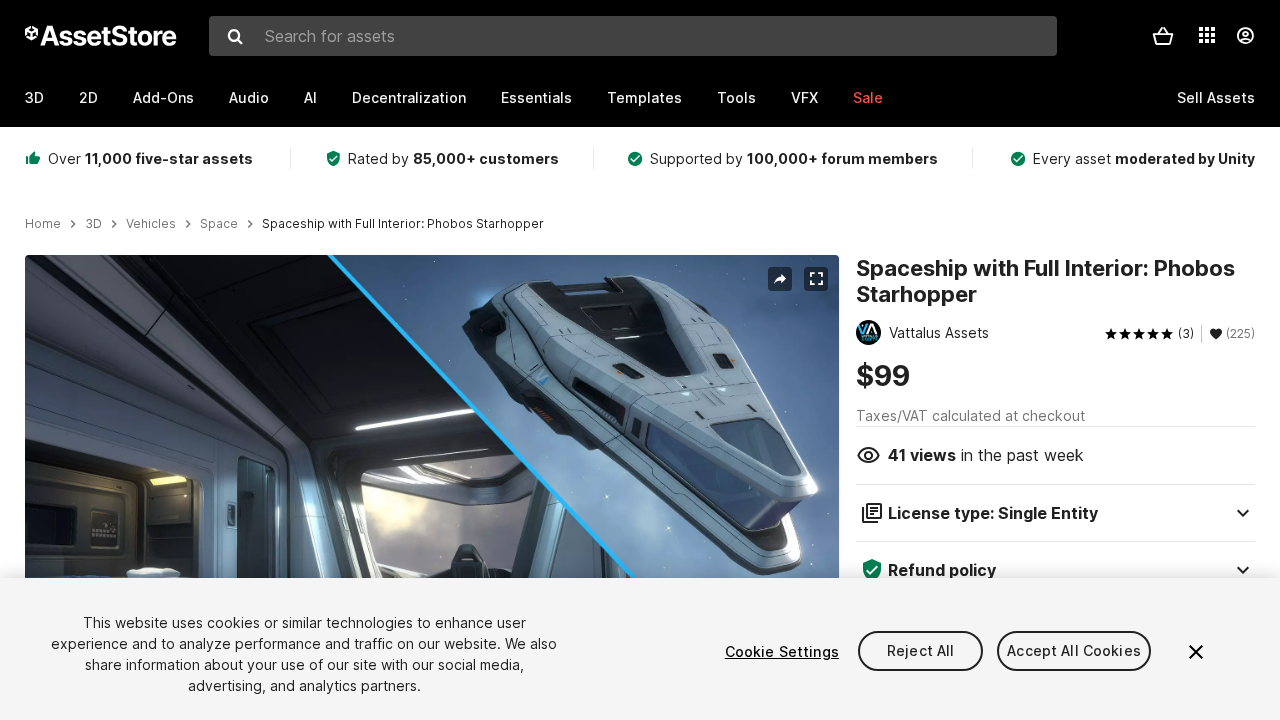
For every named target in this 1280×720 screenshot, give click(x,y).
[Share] (780, 279)
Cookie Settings (782, 651)
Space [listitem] (219, 224)
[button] (1163, 36)
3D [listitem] (93, 224)
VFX (804, 97)
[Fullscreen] (816, 279)
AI (310, 97)
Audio (249, 97)
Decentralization (409, 97)
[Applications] (1207, 35)
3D (34, 97)
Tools (736, 97)
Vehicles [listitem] (151, 224)
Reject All (920, 651)
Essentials (536, 97)
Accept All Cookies (1074, 651)
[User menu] (1245, 36)
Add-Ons (163, 97)
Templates (644, 97)
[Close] (1196, 652)
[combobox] (633, 36)
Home (43, 224)
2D (88, 97)
